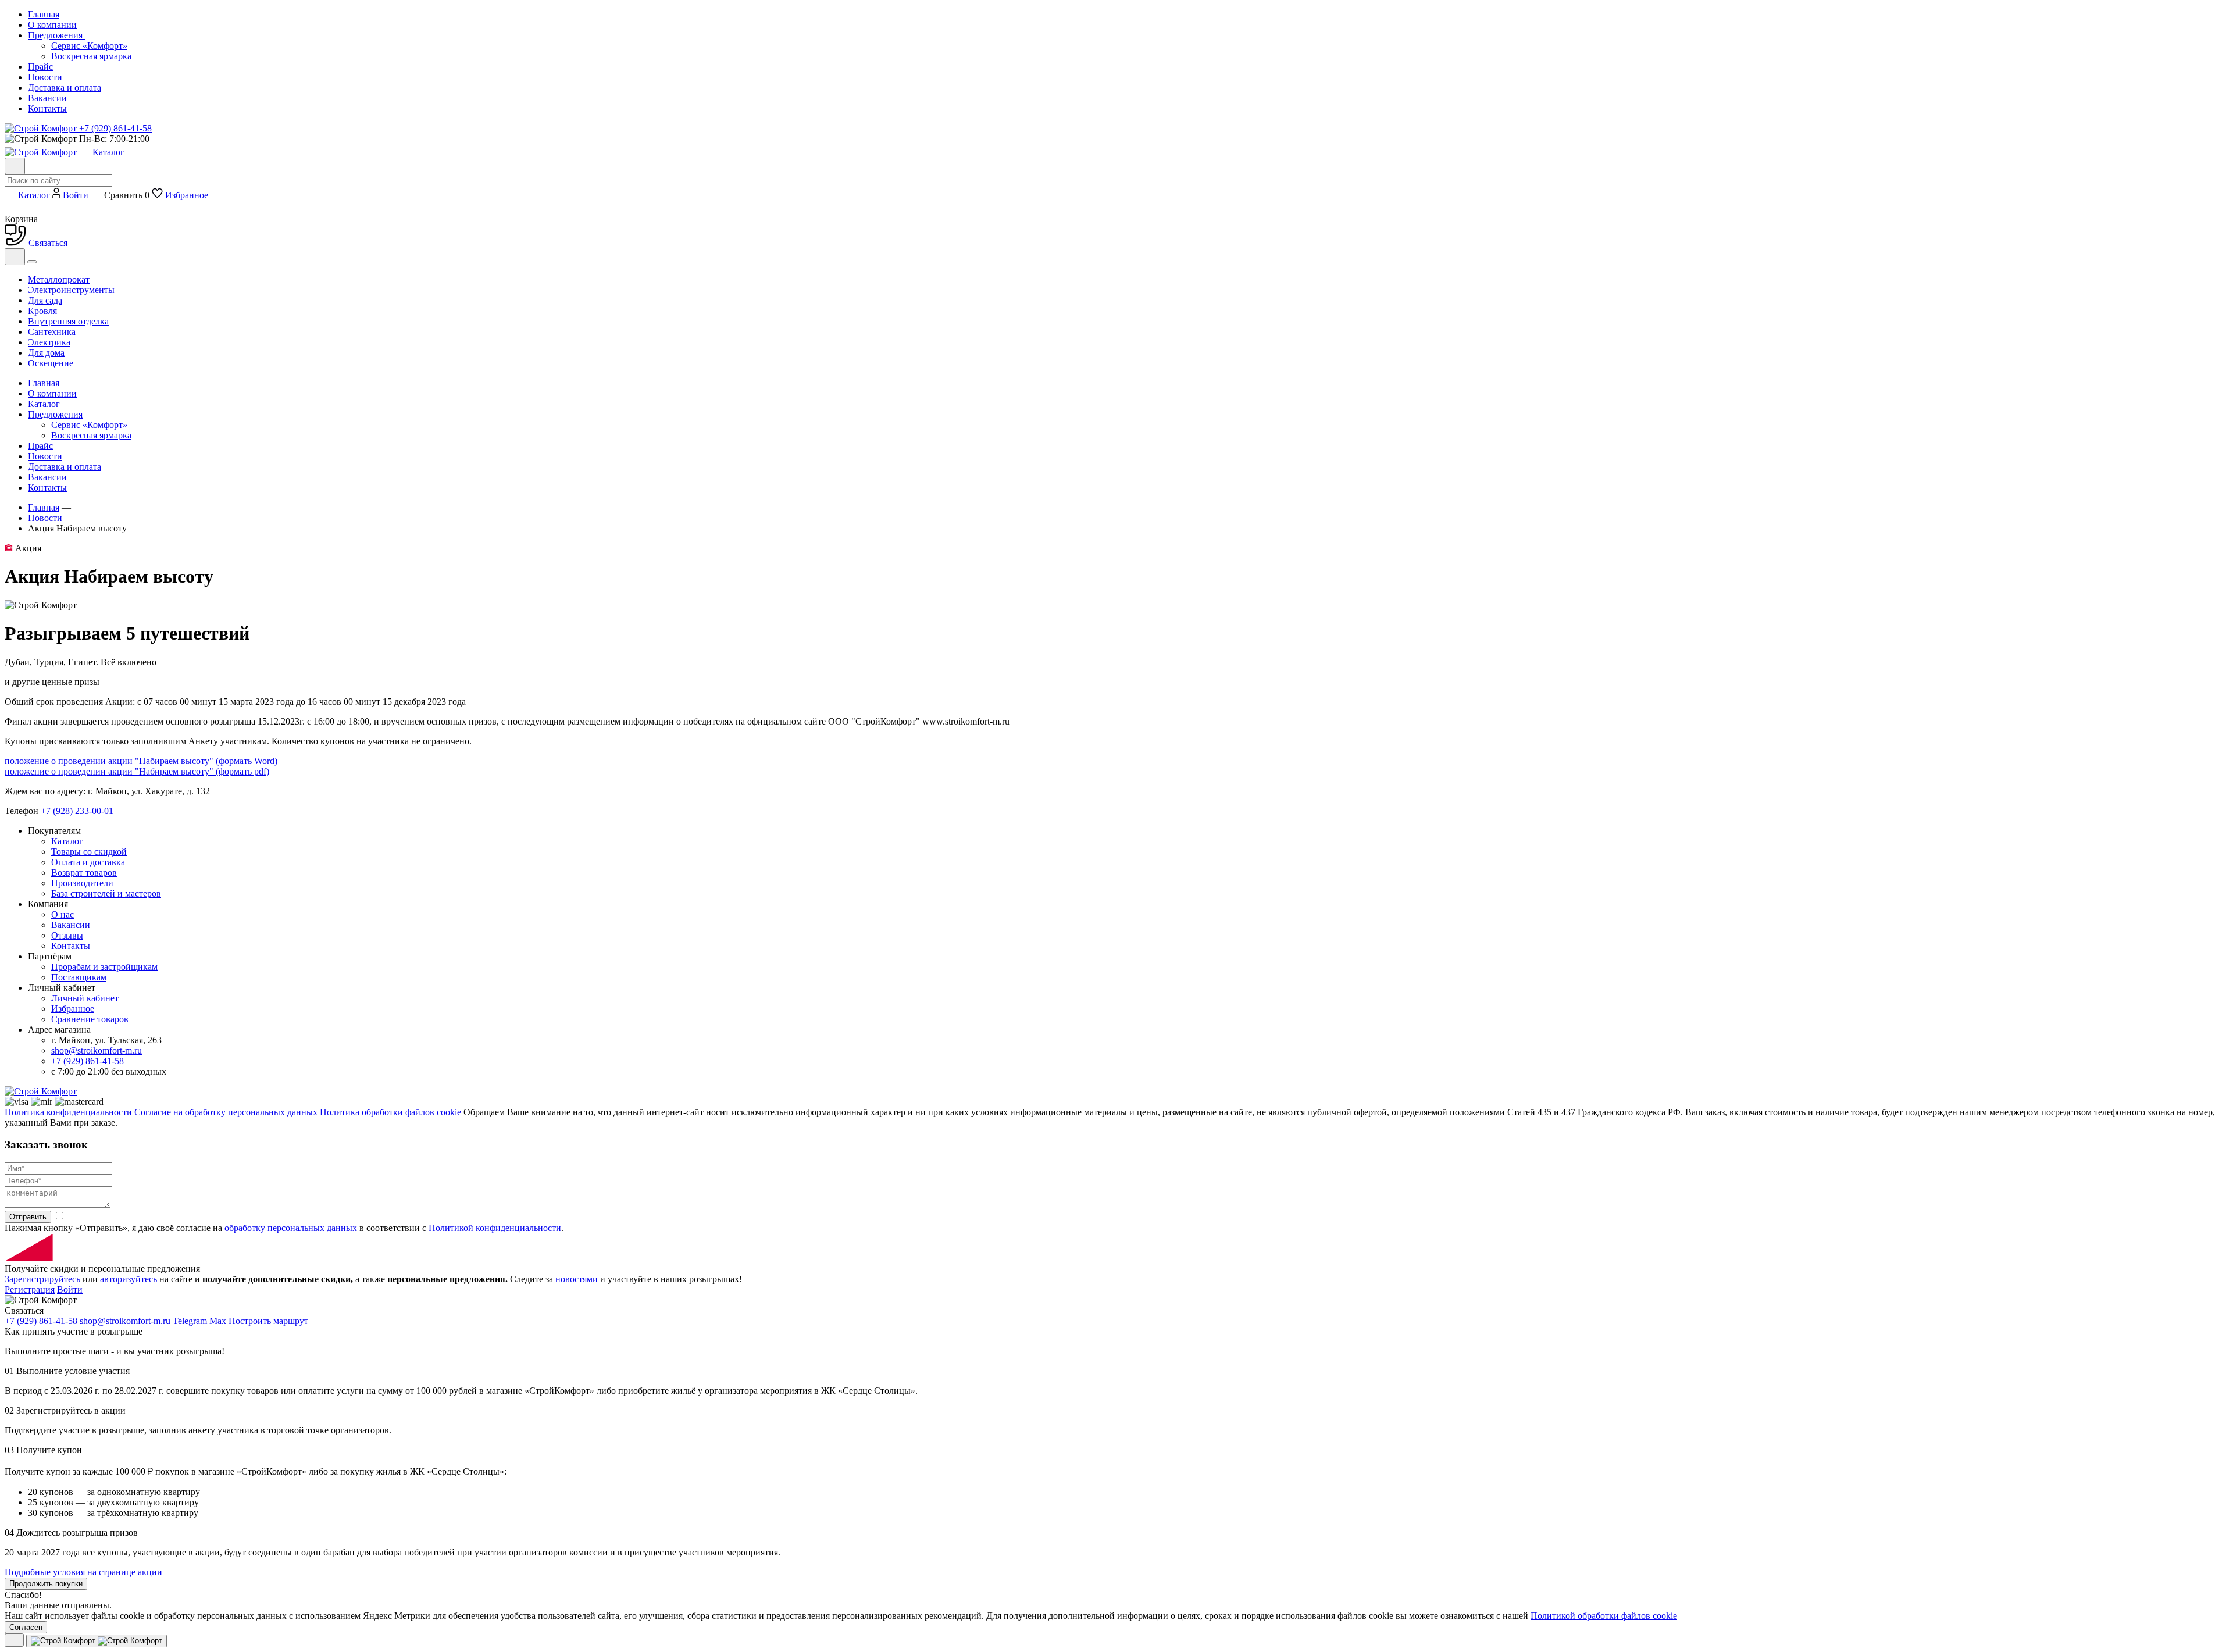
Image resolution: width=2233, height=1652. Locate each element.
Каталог (108, 152)
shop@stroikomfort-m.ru (97, 1050)
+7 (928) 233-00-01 (77, 811)
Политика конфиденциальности (68, 1112)
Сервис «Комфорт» (89, 46)
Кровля (42, 311)
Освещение (51, 363)
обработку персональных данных (291, 1228)
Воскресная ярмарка (91, 56)
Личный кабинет (85, 998)
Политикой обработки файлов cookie (1604, 1616)
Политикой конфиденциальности (495, 1228)
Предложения (56, 35)
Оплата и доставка (88, 862)
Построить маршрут (268, 1321)
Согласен (26, 1627)
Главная (44, 14)
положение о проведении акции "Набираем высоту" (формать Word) (141, 761)
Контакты (47, 108)
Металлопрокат (59, 279)
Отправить (28, 1217)
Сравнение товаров (90, 1019)
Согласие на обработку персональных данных (226, 1112)
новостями (577, 1279)
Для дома (46, 353)
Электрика (49, 342)
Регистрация (30, 1289)
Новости (45, 77)
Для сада (45, 300)
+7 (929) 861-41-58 (88, 1061)
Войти (70, 1289)
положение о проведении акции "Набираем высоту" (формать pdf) (137, 771)
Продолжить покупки (46, 1584)
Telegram (190, 1321)
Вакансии (47, 98)
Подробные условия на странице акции (83, 1572)
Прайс (40, 67)
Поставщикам (79, 977)
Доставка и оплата (65, 88)
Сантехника (52, 332)
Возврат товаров (84, 873)
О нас (63, 914)
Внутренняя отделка (68, 321)
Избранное (73, 1009)
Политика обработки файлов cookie (390, 1112)
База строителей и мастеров (106, 893)
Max (218, 1321)
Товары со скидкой (89, 852)
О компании (52, 25)
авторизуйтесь (129, 1279)
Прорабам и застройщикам (104, 967)
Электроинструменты (71, 290)
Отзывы (67, 935)
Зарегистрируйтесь (42, 1279)
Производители (82, 883)
